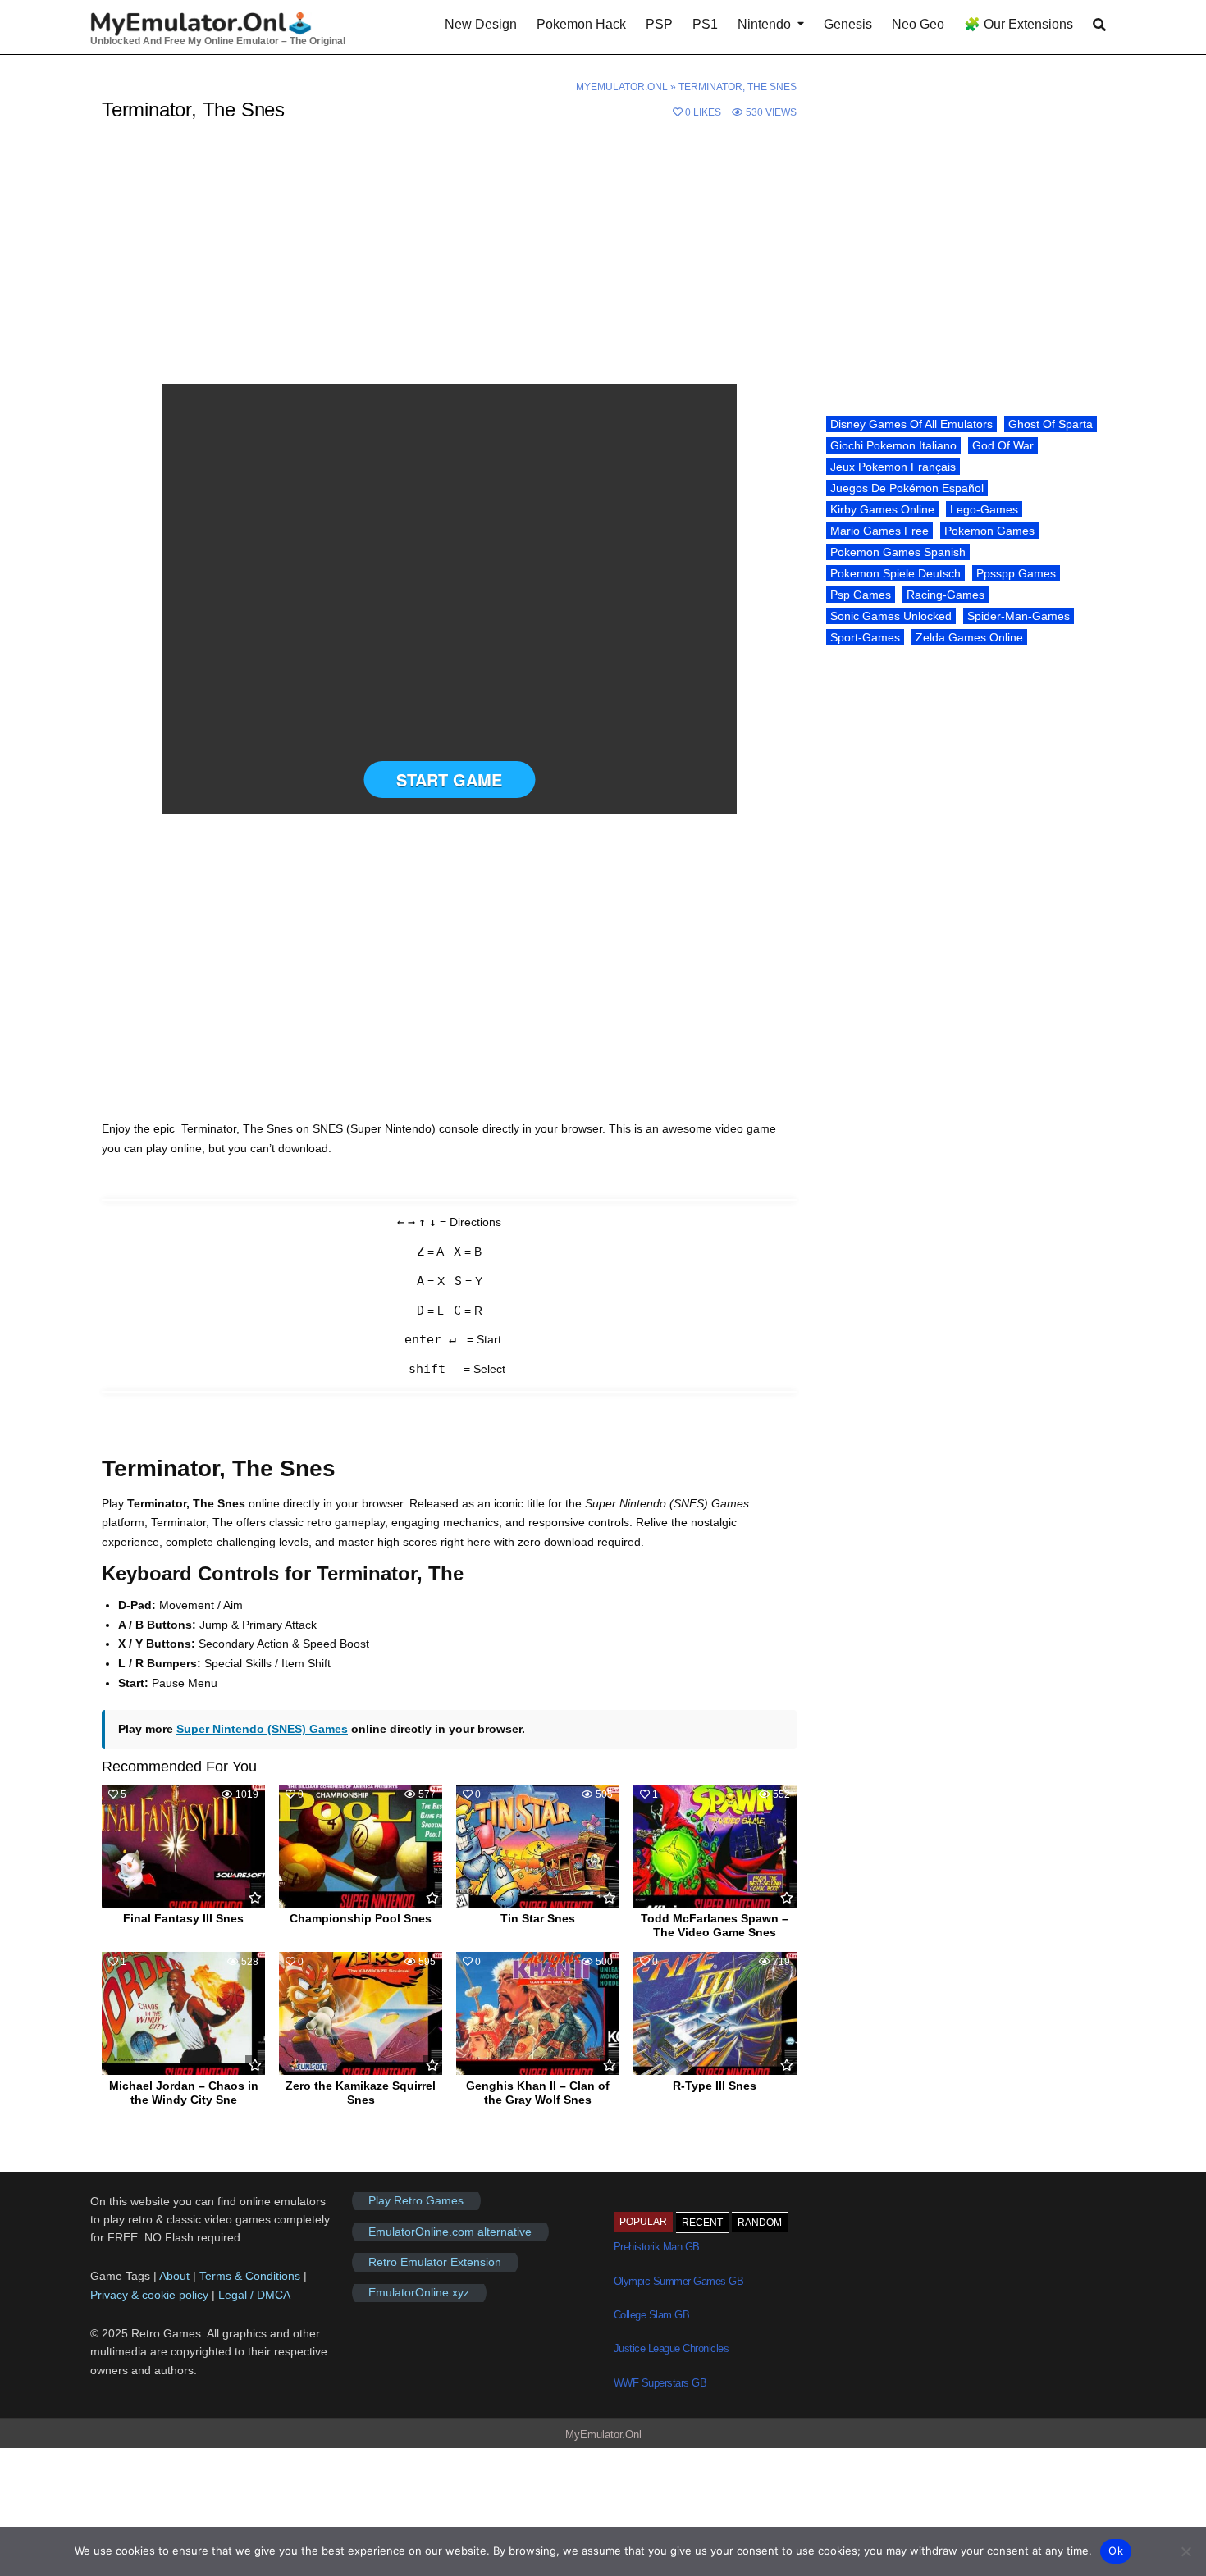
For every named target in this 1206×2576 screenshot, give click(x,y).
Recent (702, 2223)
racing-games (946, 595)
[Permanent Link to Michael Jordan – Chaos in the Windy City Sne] (183, 2013)
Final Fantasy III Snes (183, 1918)
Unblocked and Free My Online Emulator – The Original (218, 41)
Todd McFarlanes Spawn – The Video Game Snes (715, 1925)
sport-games (865, 637)
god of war (1003, 445)
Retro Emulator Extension (435, 2262)
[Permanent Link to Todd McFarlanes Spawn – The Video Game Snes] (715, 1846)
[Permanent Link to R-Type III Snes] (715, 2013)
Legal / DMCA (254, 2295)
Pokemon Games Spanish (898, 552)
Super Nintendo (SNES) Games (262, 1729)
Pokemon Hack (581, 24)
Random (760, 2223)
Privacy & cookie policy (149, 2295)
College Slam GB (652, 2315)
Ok (1116, 2551)
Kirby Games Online (882, 509)
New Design (481, 24)
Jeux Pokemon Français (893, 467)
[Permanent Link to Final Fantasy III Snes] (183, 1846)
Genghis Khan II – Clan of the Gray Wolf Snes (538, 2093)
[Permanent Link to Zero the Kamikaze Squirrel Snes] (361, 2013)
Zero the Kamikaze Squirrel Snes (361, 2093)
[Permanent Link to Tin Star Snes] (538, 1846)
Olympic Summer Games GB (679, 2281)
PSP (659, 24)
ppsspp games (1016, 573)
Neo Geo (918, 24)
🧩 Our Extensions (1019, 24)
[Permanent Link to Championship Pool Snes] (361, 1846)
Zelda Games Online (969, 637)
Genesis (848, 24)
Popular (643, 2222)
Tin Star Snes (538, 1918)
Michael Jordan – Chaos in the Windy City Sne (184, 2093)
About (176, 2276)
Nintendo (764, 24)
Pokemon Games (989, 531)
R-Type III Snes (715, 2086)
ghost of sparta (1051, 424)
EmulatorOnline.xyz (419, 2293)
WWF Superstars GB (660, 2383)
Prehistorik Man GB (657, 2247)
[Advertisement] (449, 262)
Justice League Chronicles (672, 2348)
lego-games (984, 509)
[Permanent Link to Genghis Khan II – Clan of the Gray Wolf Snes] (538, 2013)
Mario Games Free (879, 531)
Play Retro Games (416, 2201)
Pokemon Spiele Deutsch (895, 573)
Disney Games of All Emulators (911, 424)
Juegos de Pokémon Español (907, 488)
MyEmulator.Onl (622, 87)
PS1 (705, 24)
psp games (861, 595)
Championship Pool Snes (361, 1918)
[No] (1185, 2551)
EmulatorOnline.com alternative (450, 2232)
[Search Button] (1099, 25)
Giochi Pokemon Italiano (893, 445)
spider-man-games (1019, 616)
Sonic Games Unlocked (891, 616)
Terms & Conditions (250, 2276)
